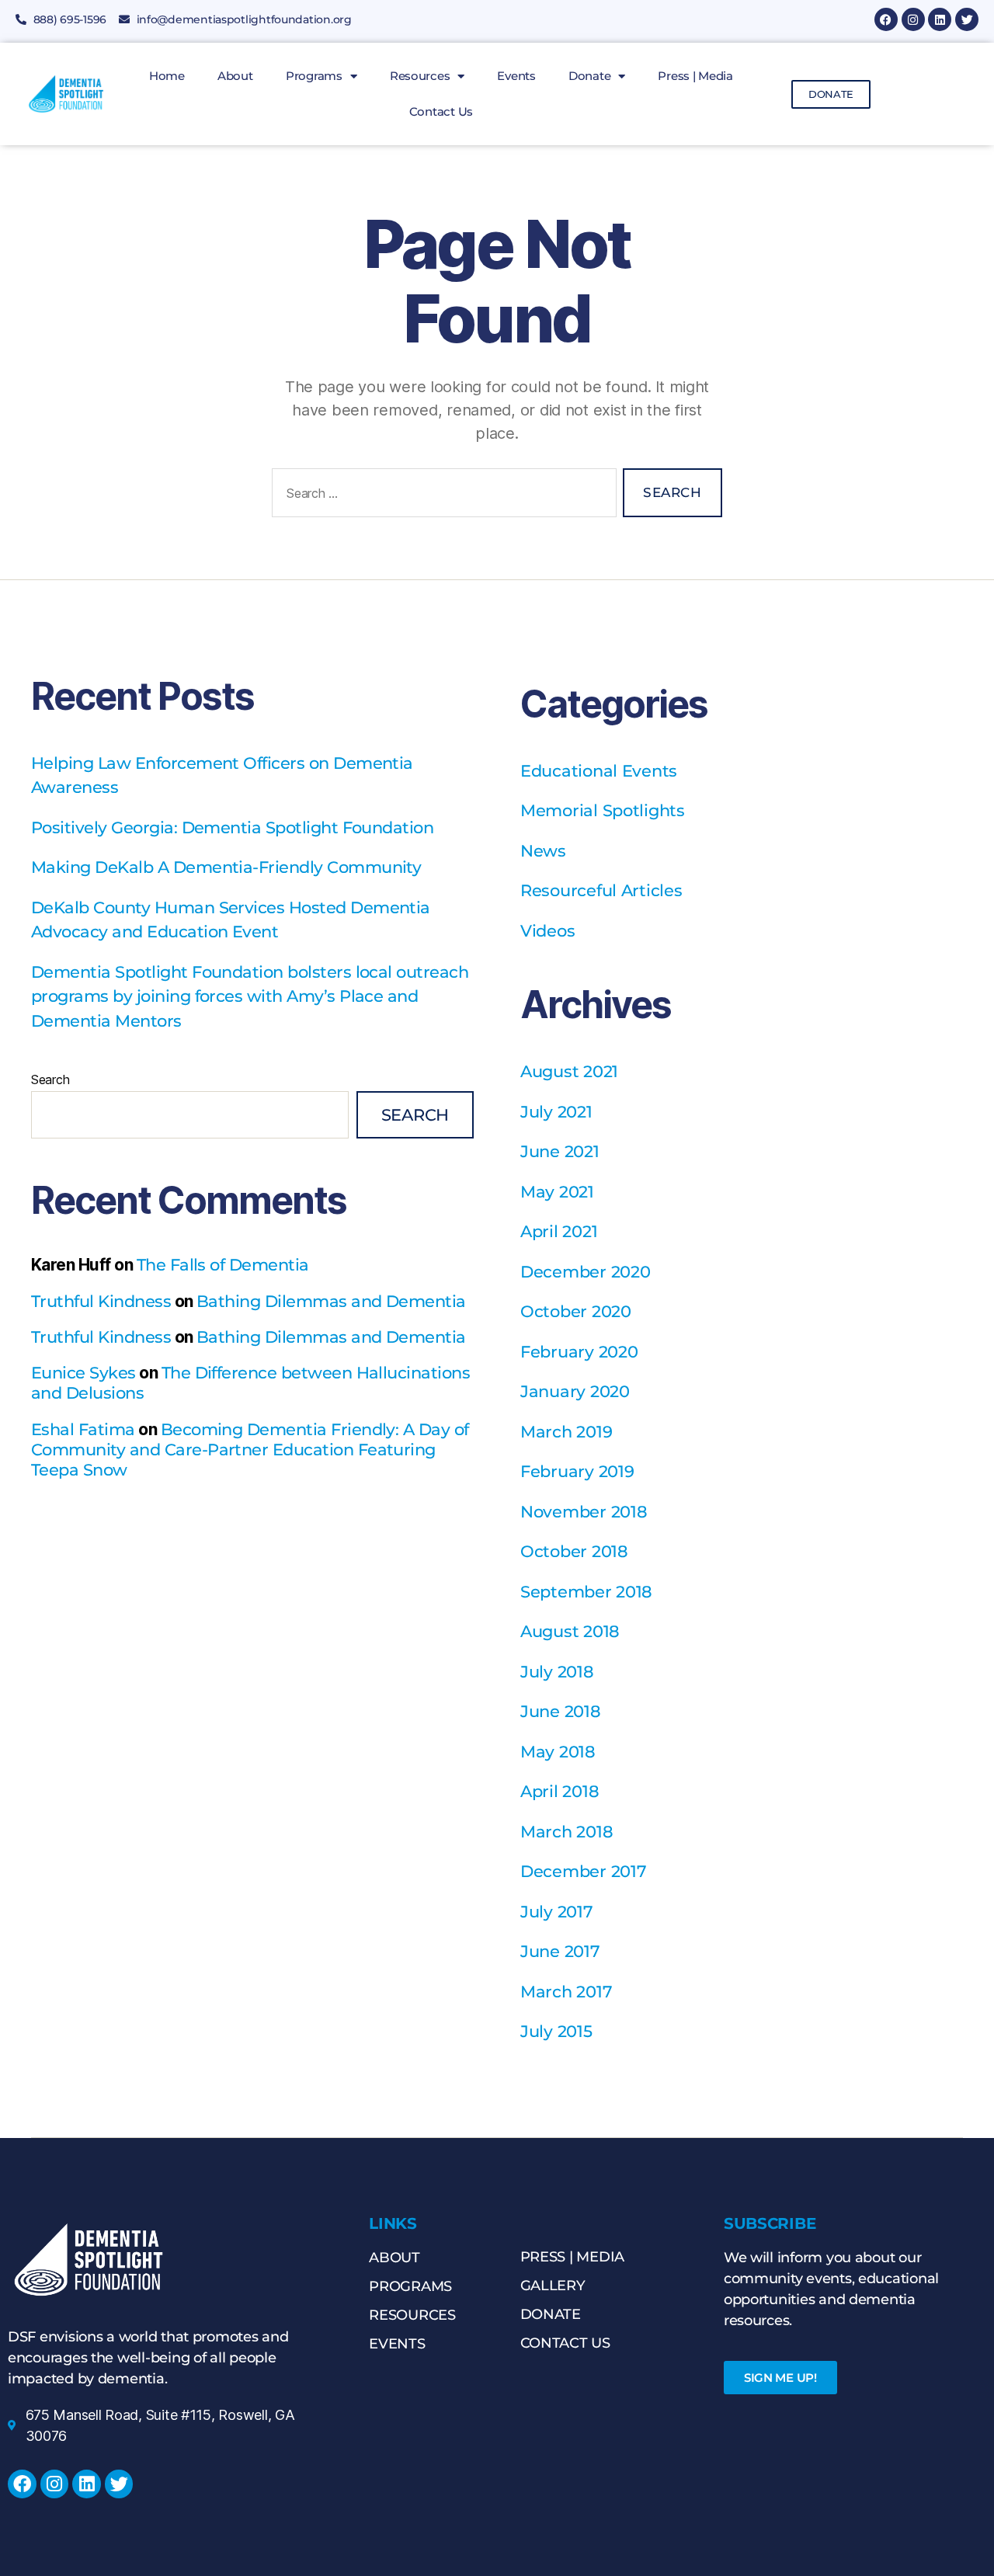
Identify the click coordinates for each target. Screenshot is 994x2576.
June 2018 (561, 1711)
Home (167, 76)
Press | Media (695, 76)
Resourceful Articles (601, 890)
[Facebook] (886, 19)
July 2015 (556, 2031)
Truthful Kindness (101, 1301)
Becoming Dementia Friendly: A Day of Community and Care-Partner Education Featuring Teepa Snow (250, 1450)
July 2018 (557, 1672)
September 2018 (586, 1592)
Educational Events (599, 771)
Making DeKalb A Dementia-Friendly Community (226, 867)
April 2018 (560, 1791)
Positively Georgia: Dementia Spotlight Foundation (232, 827)
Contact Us (441, 111)
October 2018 (574, 1551)
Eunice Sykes (83, 1373)
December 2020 (586, 1272)
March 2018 (567, 1832)
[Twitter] (967, 19)
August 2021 (569, 1071)
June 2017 (560, 1951)
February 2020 (579, 1352)
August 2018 (570, 1631)
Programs (314, 76)
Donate (589, 76)
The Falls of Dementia (223, 1265)
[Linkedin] (940, 19)
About (235, 76)
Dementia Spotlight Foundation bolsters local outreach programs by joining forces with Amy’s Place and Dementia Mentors (250, 996)
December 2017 (584, 1871)
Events (516, 76)
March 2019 (566, 1432)
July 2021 (556, 1112)
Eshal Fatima (83, 1429)
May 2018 (558, 1752)
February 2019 (577, 1471)
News (543, 851)
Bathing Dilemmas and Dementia (331, 1301)
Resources (420, 76)
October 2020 (576, 1311)
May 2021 (557, 1192)
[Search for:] (441, 496)
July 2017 (557, 1912)
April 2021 (559, 1231)
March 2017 (566, 1992)
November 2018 (584, 1512)
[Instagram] (913, 19)
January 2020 (575, 1391)
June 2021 (560, 1151)
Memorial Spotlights (603, 810)
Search (50, 1079)
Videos (547, 931)
